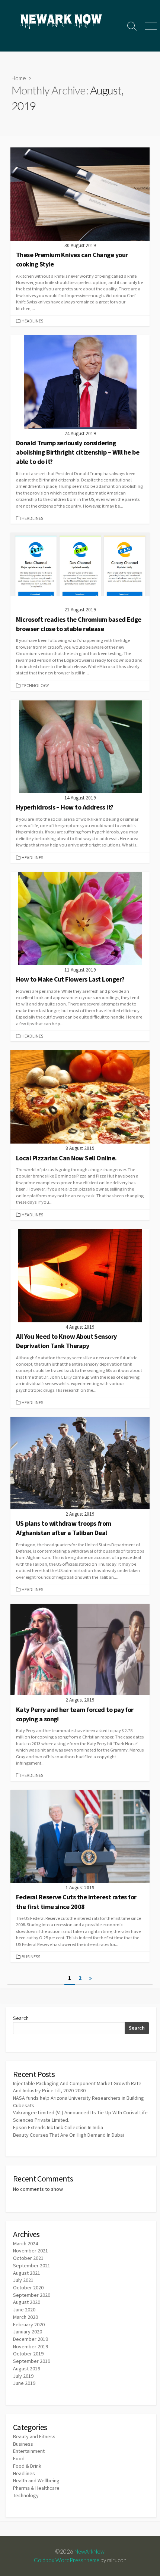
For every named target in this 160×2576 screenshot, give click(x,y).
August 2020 (27, 2302)
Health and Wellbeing (36, 2480)
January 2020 (28, 2332)
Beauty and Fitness (34, 2436)
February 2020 (29, 2324)
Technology (35, 685)
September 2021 (32, 2265)
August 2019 (27, 2368)
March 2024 (25, 2243)
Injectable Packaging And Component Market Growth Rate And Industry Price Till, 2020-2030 (77, 2087)
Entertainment (29, 2451)
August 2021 (27, 2273)
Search (21, 2018)
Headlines (32, 321)
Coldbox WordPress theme (67, 2560)
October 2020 (28, 2287)
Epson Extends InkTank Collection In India (58, 2127)
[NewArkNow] (61, 22)
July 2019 (23, 2376)
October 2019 (28, 2354)
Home (19, 78)
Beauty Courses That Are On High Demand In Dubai (68, 2135)
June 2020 (24, 2310)
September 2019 (32, 2361)
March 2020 (25, 2317)
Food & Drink (27, 2466)
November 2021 (31, 2251)
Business (31, 1957)
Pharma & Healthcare (36, 2488)
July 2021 (23, 2280)
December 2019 (31, 2339)
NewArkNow (89, 2551)
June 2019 (24, 2383)
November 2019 (31, 2346)
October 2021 (28, 2258)
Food (19, 2458)
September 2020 (32, 2295)
